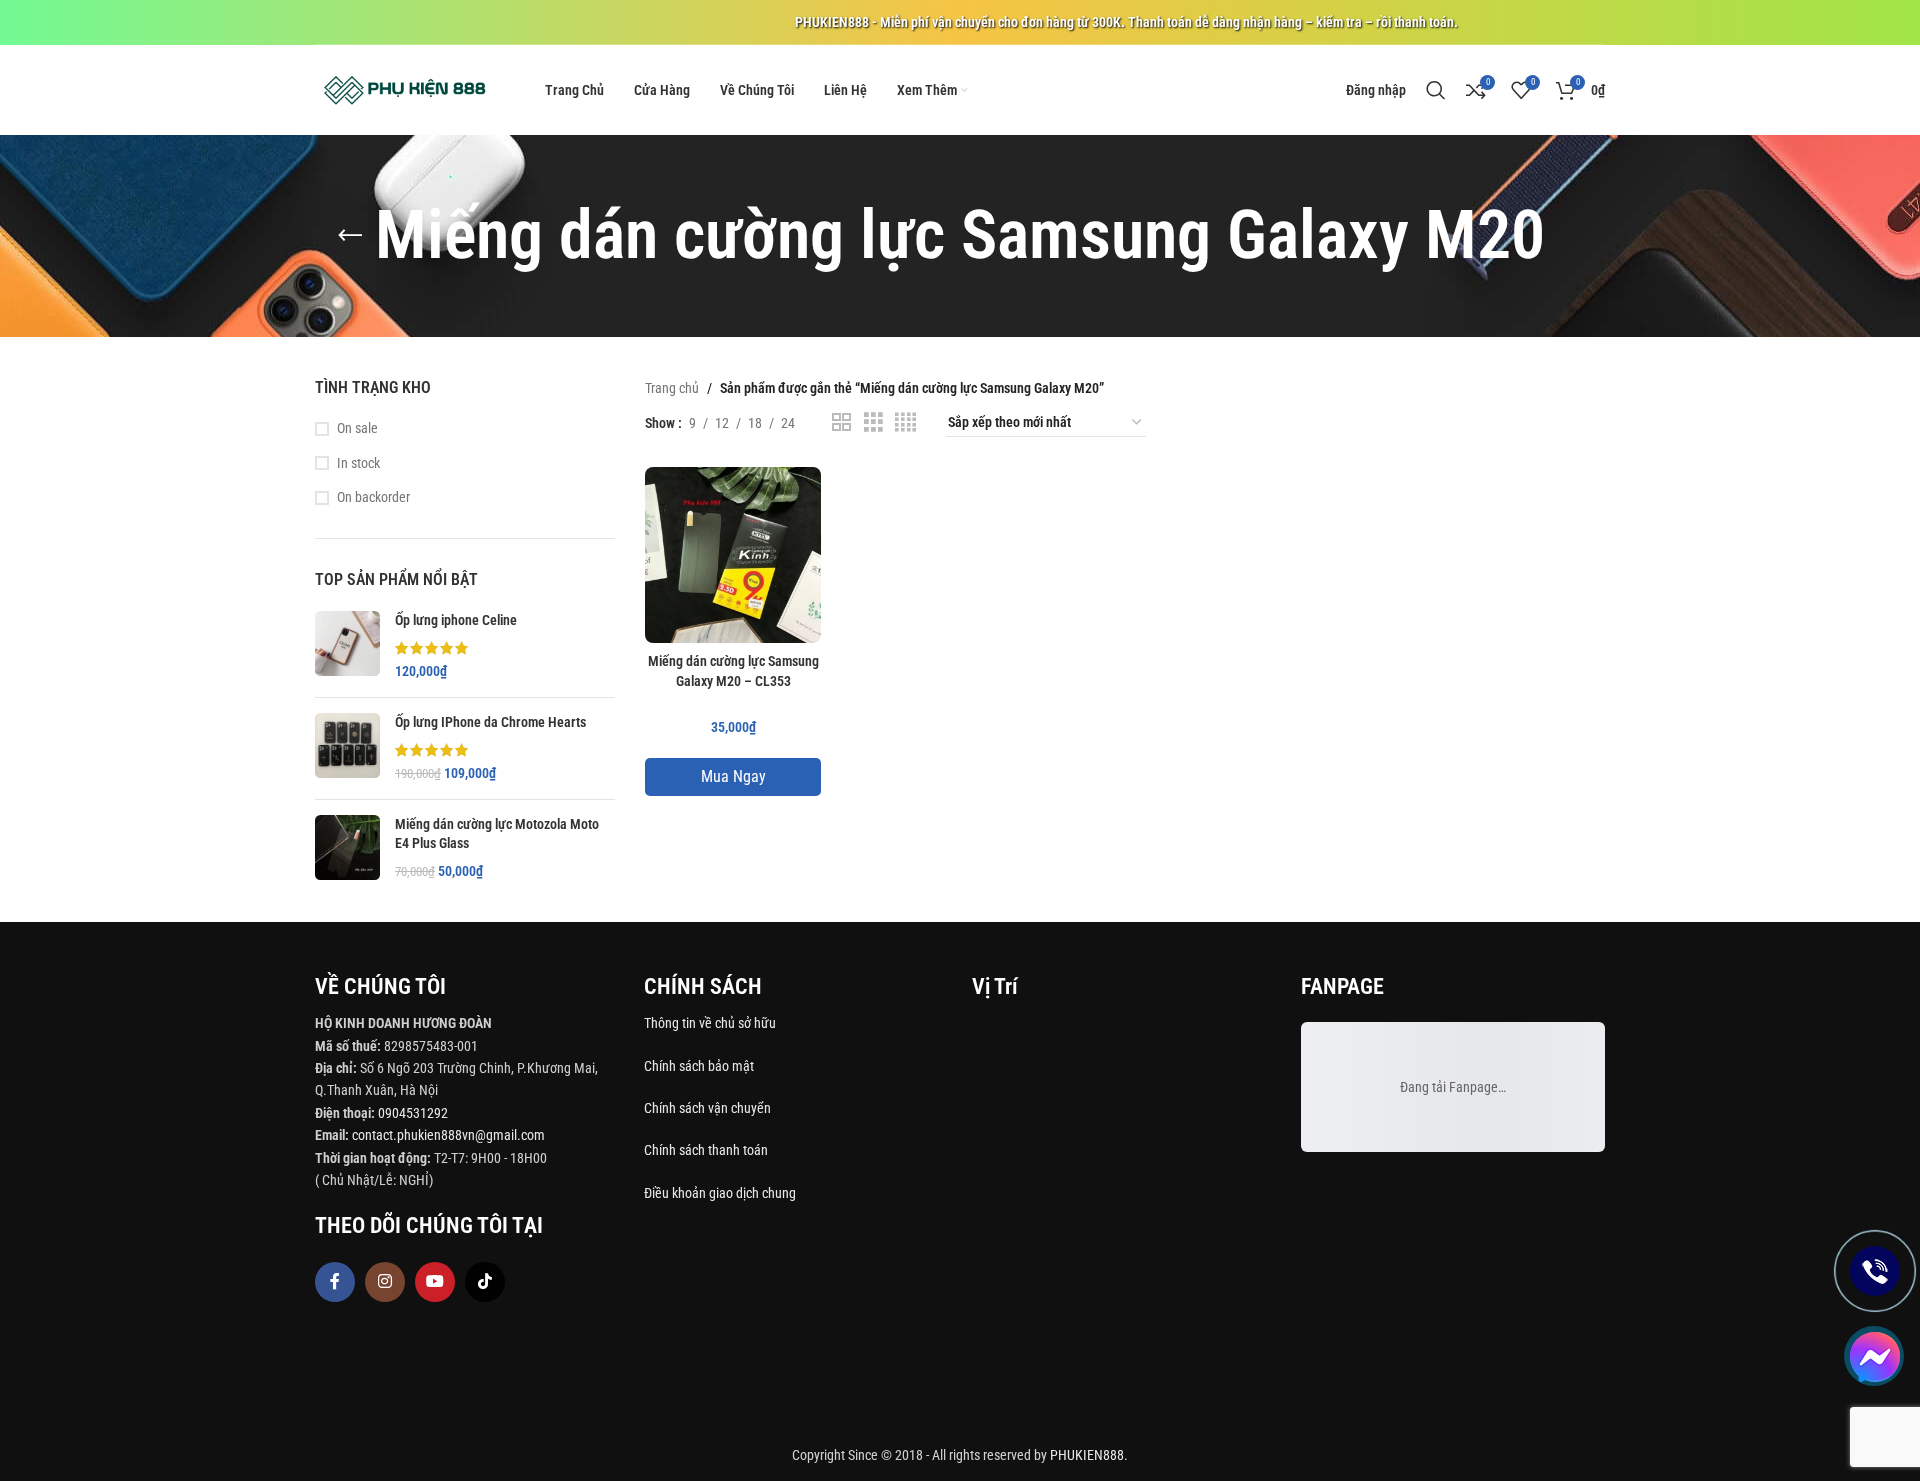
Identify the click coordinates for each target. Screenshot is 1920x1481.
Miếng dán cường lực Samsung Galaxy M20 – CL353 (733, 671)
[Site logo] (405, 89)
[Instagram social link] (385, 1282)
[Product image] (733, 555)
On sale (357, 428)
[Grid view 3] (873, 422)
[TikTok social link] (485, 1282)
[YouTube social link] (435, 1282)
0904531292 (413, 1113)
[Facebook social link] (335, 1282)
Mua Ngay (733, 776)
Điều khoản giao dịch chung (720, 1193)
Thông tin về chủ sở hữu (710, 1023)
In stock (358, 463)
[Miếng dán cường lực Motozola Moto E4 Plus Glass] (347, 848)
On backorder (373, 497)
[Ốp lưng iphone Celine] (347, 646)
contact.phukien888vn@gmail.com (448, 1135)
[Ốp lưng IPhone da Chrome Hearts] (347, 748)
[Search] (1436, 90)
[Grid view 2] (841, 422)
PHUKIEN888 (1087, 1455)
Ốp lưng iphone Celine (456, 620)
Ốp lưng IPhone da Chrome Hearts (490, 722)
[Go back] (350, 236)
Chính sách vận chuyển (709, 1108)
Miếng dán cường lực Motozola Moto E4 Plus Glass (497, 834)
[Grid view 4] (905, 422)
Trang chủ (672, 388)
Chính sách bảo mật (699, 1066)
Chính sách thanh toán (707, 1150)
